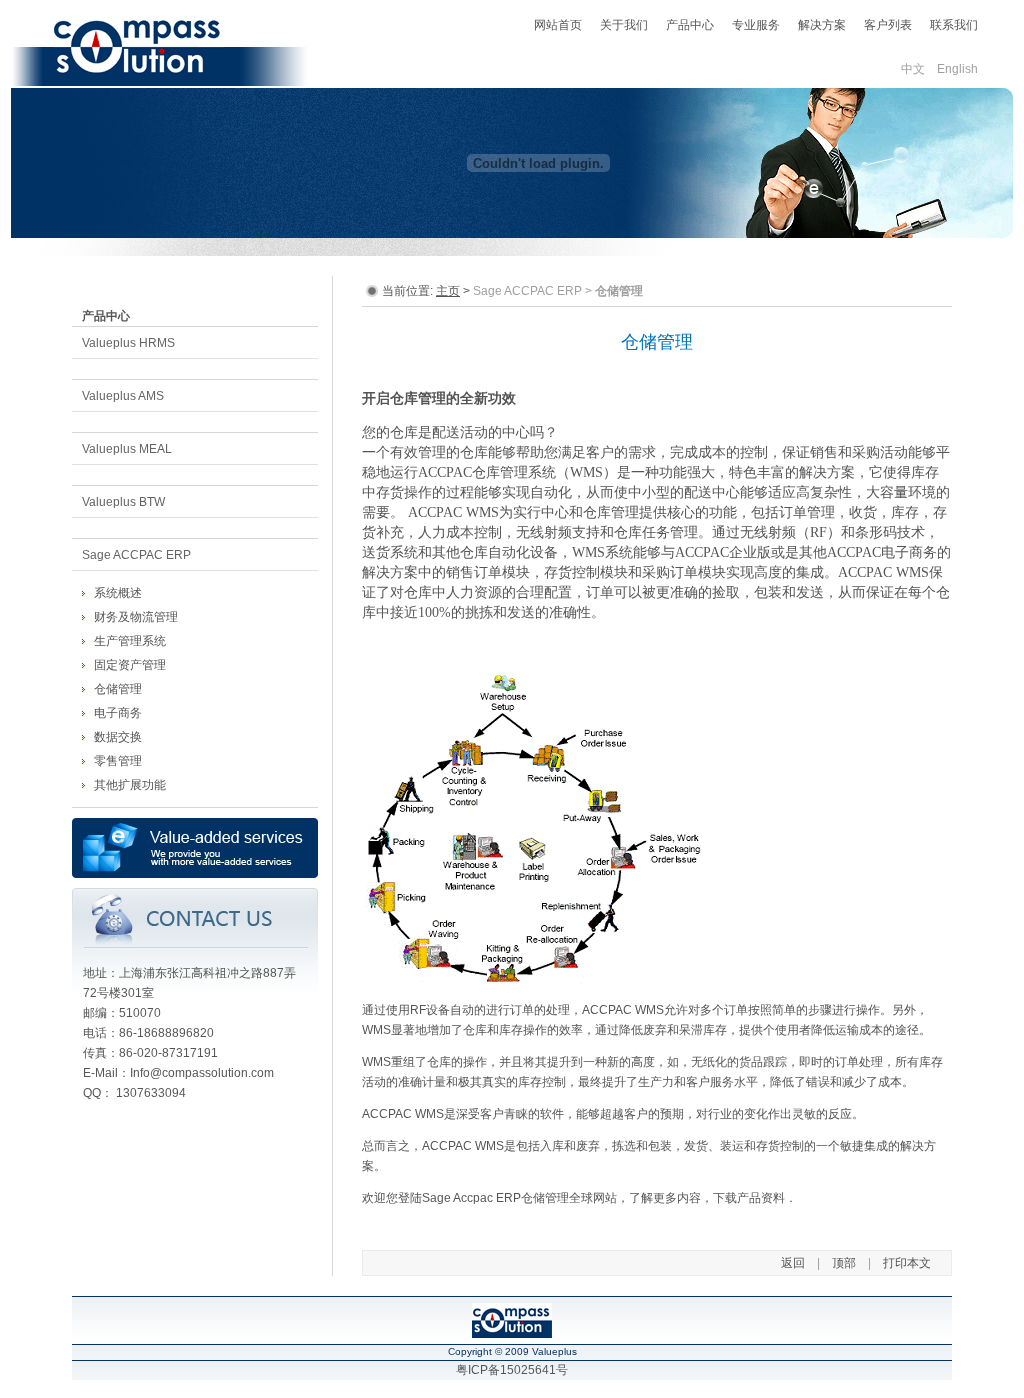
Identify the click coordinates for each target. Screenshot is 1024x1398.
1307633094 (151, 1093)
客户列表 (888, 25)
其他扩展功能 (130, 785)
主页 (448, 291)
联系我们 (954, 25)
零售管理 (118, 761)
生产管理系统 (130, 641)
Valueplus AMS (123, 396)
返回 (793, 1263)
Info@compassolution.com (202, 1073)
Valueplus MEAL (127, 449)
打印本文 (907, 1263)
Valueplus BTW (123, 502)
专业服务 (756, 25)
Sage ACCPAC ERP (136, 555)
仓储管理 (118, 689)
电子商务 (118, 713)
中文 (913, 69)
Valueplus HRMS (128, 343)
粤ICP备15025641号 (512, 1370)
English (957, 69)
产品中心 (690, 25)
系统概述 (118, 593)
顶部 (844, 1263)
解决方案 (822, 25)
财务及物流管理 (136, 617)
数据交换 (118, 737)
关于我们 (624, 25)
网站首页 (558, 25)
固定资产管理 (130, 665)
